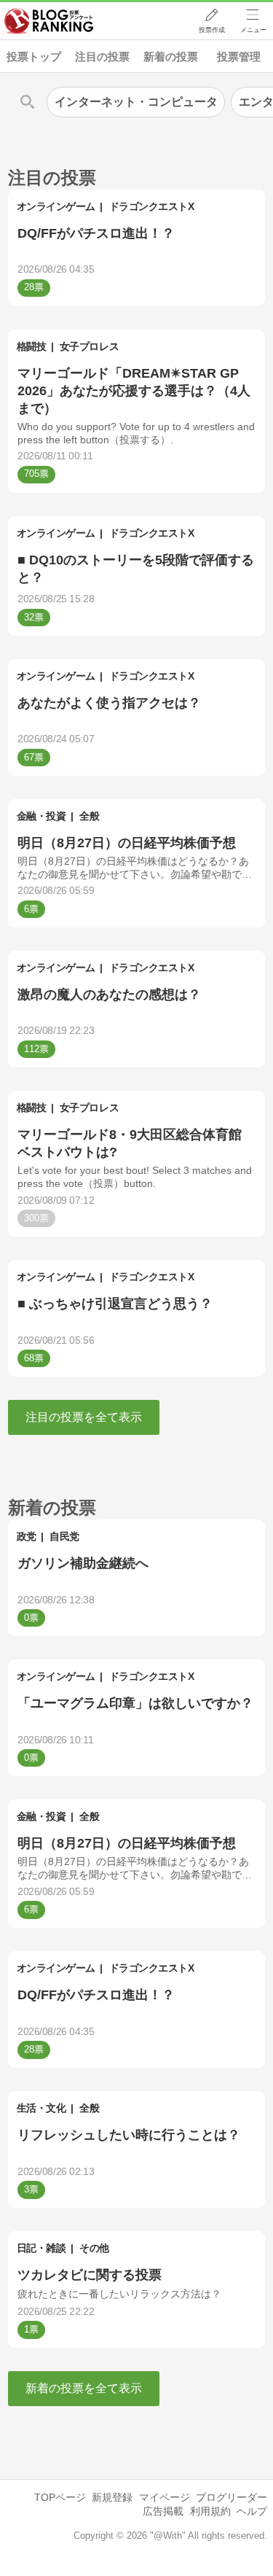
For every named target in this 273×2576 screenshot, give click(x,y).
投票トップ (34, 57)
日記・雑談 (41, 2248)
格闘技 (32, 346)
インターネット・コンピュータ (136, 102)
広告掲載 (163, 2511)
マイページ (165, 2497)
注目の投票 (102, 57)
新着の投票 (171, 57)
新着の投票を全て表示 (84, 2388)
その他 (94, 2248)
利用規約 (210, 2511)
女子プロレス (89, 346)
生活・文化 (41, 2108)
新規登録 (112, 2497)
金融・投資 (41, 816)
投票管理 (239, 57)
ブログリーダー (232, 2497)
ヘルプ (252, 2511)
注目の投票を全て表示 (84, 1417)
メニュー (253, 30)
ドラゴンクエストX (152, 206)
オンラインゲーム (56, 206)
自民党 (64, 1536)
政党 (27, 1536)
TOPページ (60, 2497)
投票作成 (212, 30)
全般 (89, 816)
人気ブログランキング (49, 21)
